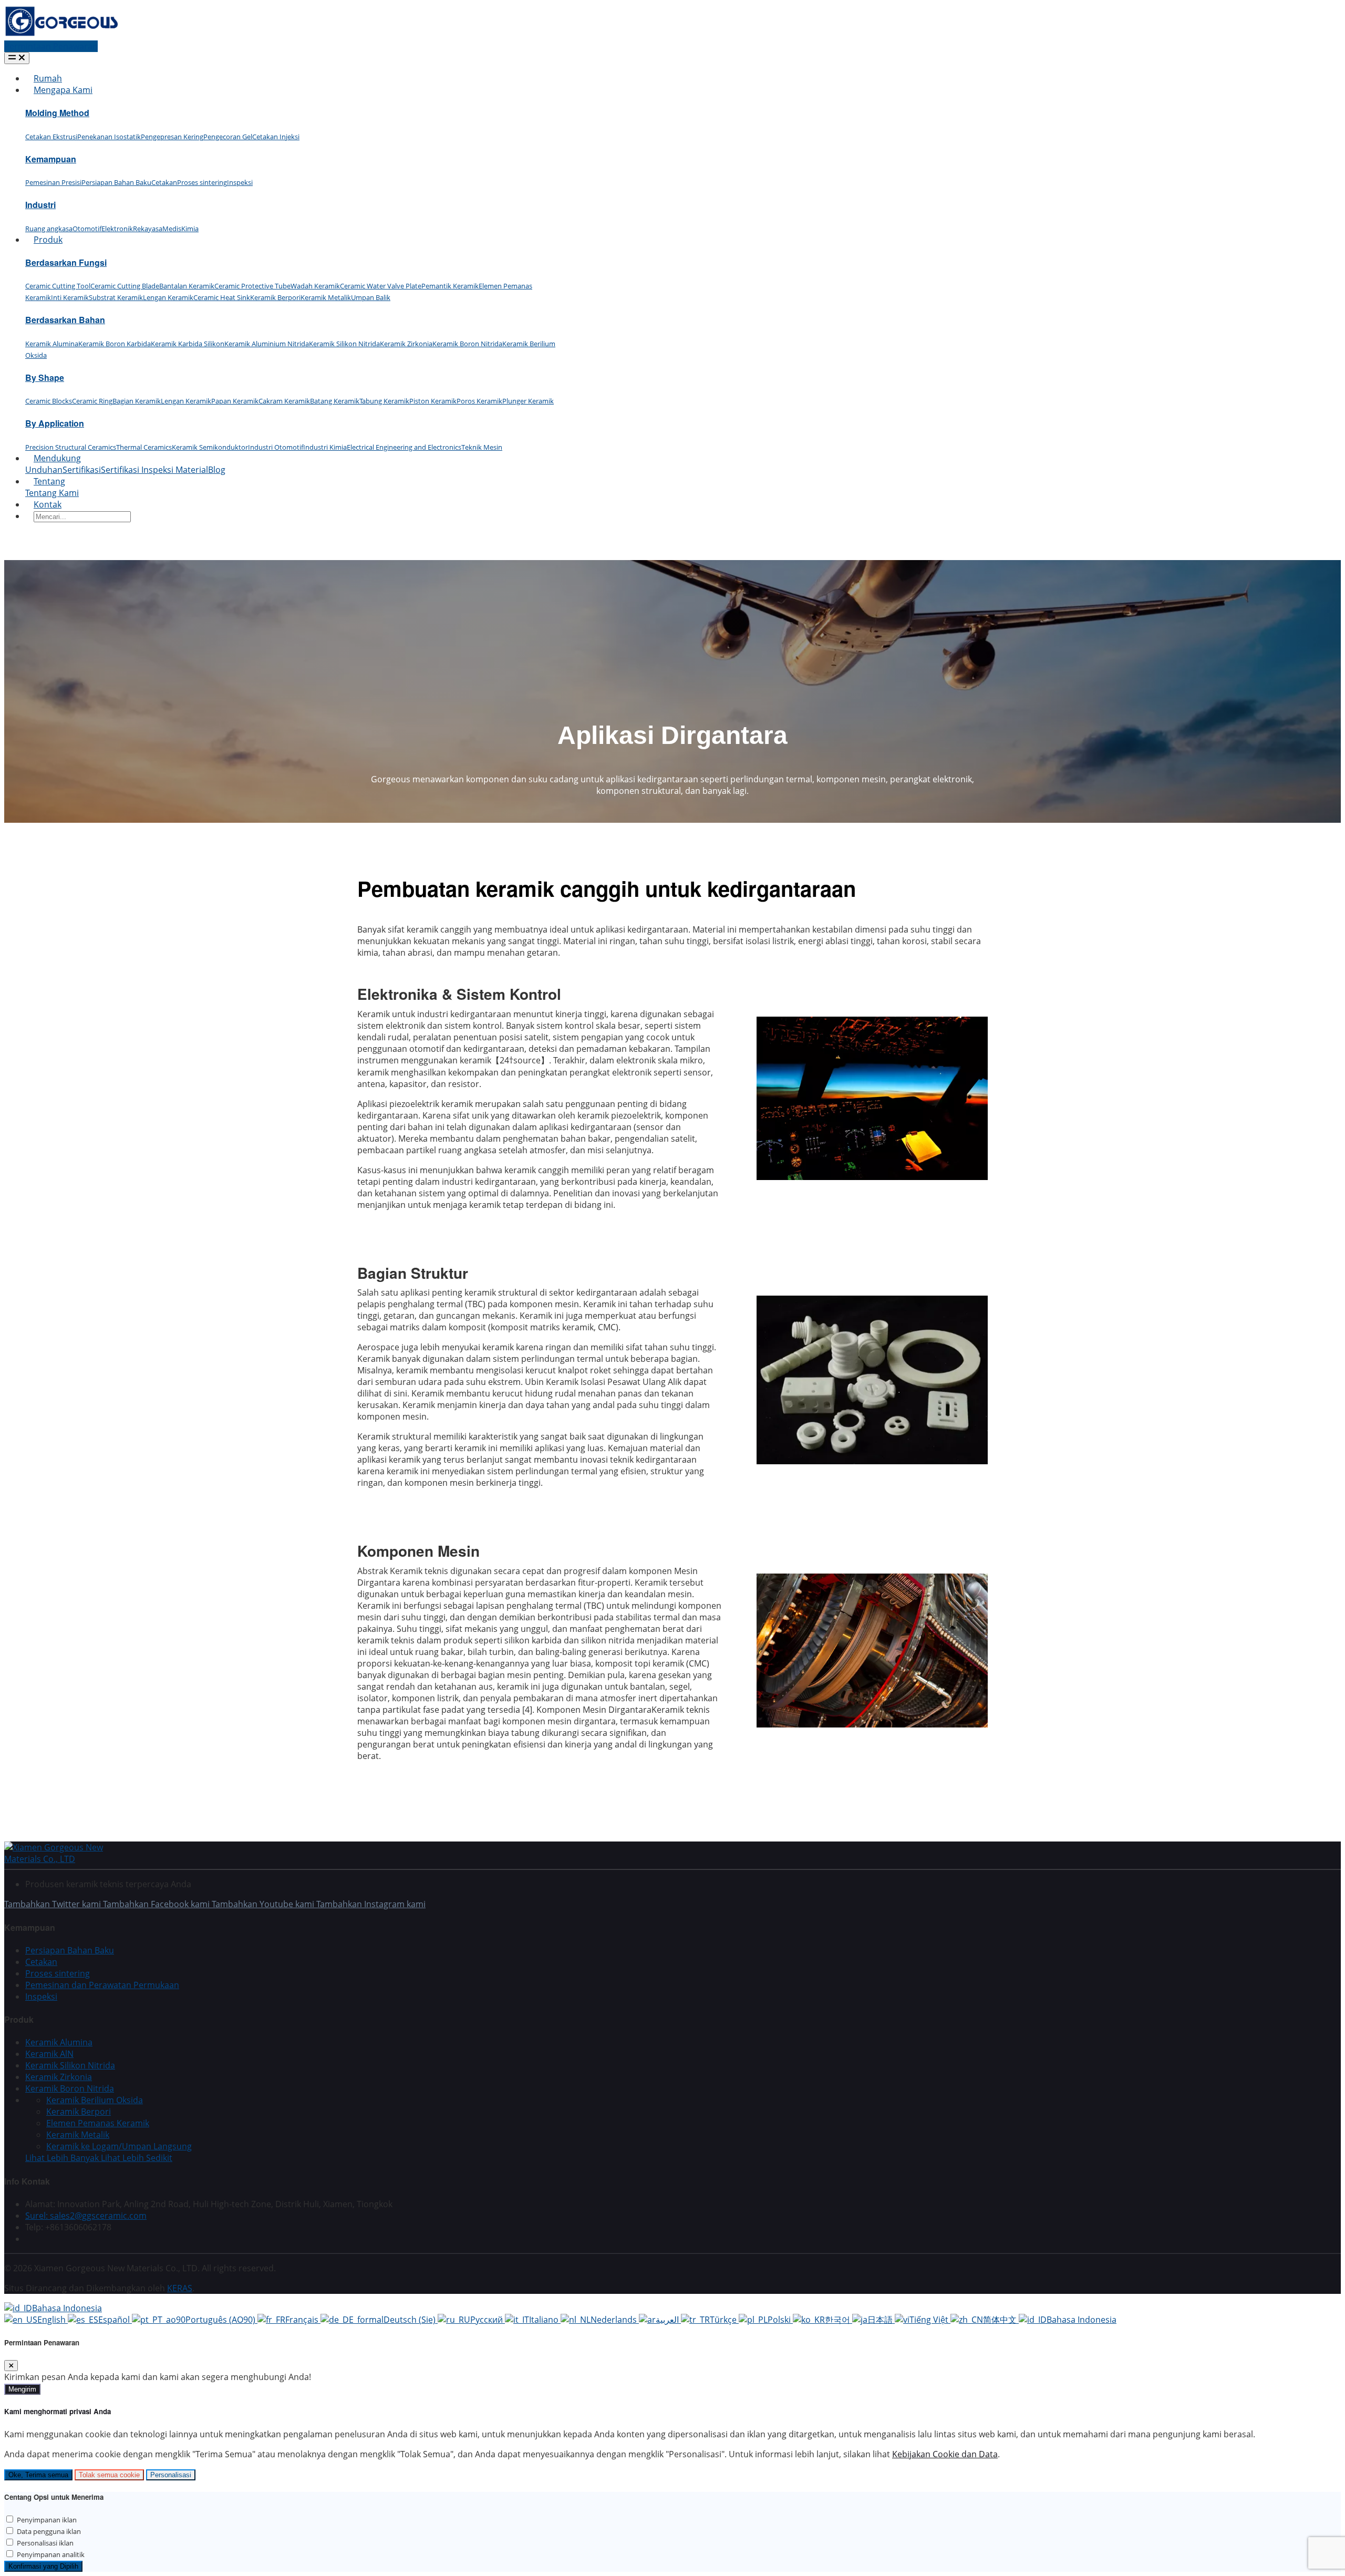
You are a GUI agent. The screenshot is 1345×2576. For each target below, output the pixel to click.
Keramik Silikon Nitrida (344, 344)
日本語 (881, 2320)
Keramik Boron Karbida (115, 344)
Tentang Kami (52, 493)
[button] (99, 2158)
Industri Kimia (325, 447)
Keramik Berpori (275, 297)
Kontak (48, 504)
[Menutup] (11, 2366)
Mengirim (22, 2389)
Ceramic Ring (92, 401)
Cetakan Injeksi (276, 137)
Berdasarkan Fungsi (66, 262)
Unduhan (44, 470)
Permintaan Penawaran (51, 46)
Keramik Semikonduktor (210, 447)
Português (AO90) (221, 2320)
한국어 (839, 2320)
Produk (48, 240)
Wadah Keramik (315, 286)
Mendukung (57, 458)
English (53, 2320)
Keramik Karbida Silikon (188, 344)
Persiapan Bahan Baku (116, 182)
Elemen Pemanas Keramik (98, 2123)
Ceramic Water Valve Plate (381, 286)
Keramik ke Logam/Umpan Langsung (119, 2146)
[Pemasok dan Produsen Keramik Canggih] (61, 35)
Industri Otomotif (276, 447)
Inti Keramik (70, 297)
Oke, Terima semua (38, 2475)
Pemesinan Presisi (53, 182)
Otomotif (87, 229)
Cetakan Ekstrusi (51, 137)
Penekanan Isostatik (109, 137)
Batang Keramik (335, 401)
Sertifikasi (82, 470)
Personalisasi (171, 2475)
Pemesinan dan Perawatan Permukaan (102, 1985)
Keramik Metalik (326, 297)
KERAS (180, 2288)
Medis (172, 229)
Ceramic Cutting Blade (125, 286)
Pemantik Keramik (450, 286)
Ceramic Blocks (49, 401)
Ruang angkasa (49, 229)
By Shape (45, 377)
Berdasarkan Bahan (65, 320)
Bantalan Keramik (187, 286)
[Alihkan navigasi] (17, 58)
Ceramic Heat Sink (222, 297)
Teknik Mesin (482, 447)
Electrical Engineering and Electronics (404, 447)
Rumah (48, 78)
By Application (55, 423)
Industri (40, 205)
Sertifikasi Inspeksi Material (154, 470)
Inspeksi (240, 182)
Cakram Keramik (284, 401)
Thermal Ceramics (144, 447)
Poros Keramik (479, 401)
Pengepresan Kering (172, 137)
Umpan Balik (371, 297)
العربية (668, 2320)
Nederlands (615, 2320)
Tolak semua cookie (109, 2475)
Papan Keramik (235, 401)
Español (115, 2320)
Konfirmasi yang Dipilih (43, 2566)
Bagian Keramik (137, 401)
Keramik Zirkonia (406, 344)
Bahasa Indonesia (67, 2308)
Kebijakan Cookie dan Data (945, 2454)
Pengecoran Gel (228, 137)
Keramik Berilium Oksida (95, 2100)
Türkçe (724, 2320)
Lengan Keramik (168, 297)
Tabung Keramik (384, 401)
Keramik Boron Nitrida (467, 344)
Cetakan (164, 182)
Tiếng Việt (930, 2320)
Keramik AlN (49, 2054)
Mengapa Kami (63, 90)
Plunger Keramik (528, 401)
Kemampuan (51, 159)
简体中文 (1001, 2320)
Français (303, 2320)
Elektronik (117, 229)
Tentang (49, 481)
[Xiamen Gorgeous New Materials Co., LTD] (67, 1859)
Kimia (190, 229)
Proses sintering (202, 182)
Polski (780, 2320)
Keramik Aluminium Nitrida (267, 344)
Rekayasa (148, 229)
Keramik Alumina (52, 344)
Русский (488, 2320)
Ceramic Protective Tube (252, 286)
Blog (217, 470)
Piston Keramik (433, 401)
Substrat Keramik (116, 297)
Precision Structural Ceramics (71, 447)
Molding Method (57, 113)
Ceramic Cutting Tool (58, 286)
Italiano (545, 2320)
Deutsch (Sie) (411, 2320)
